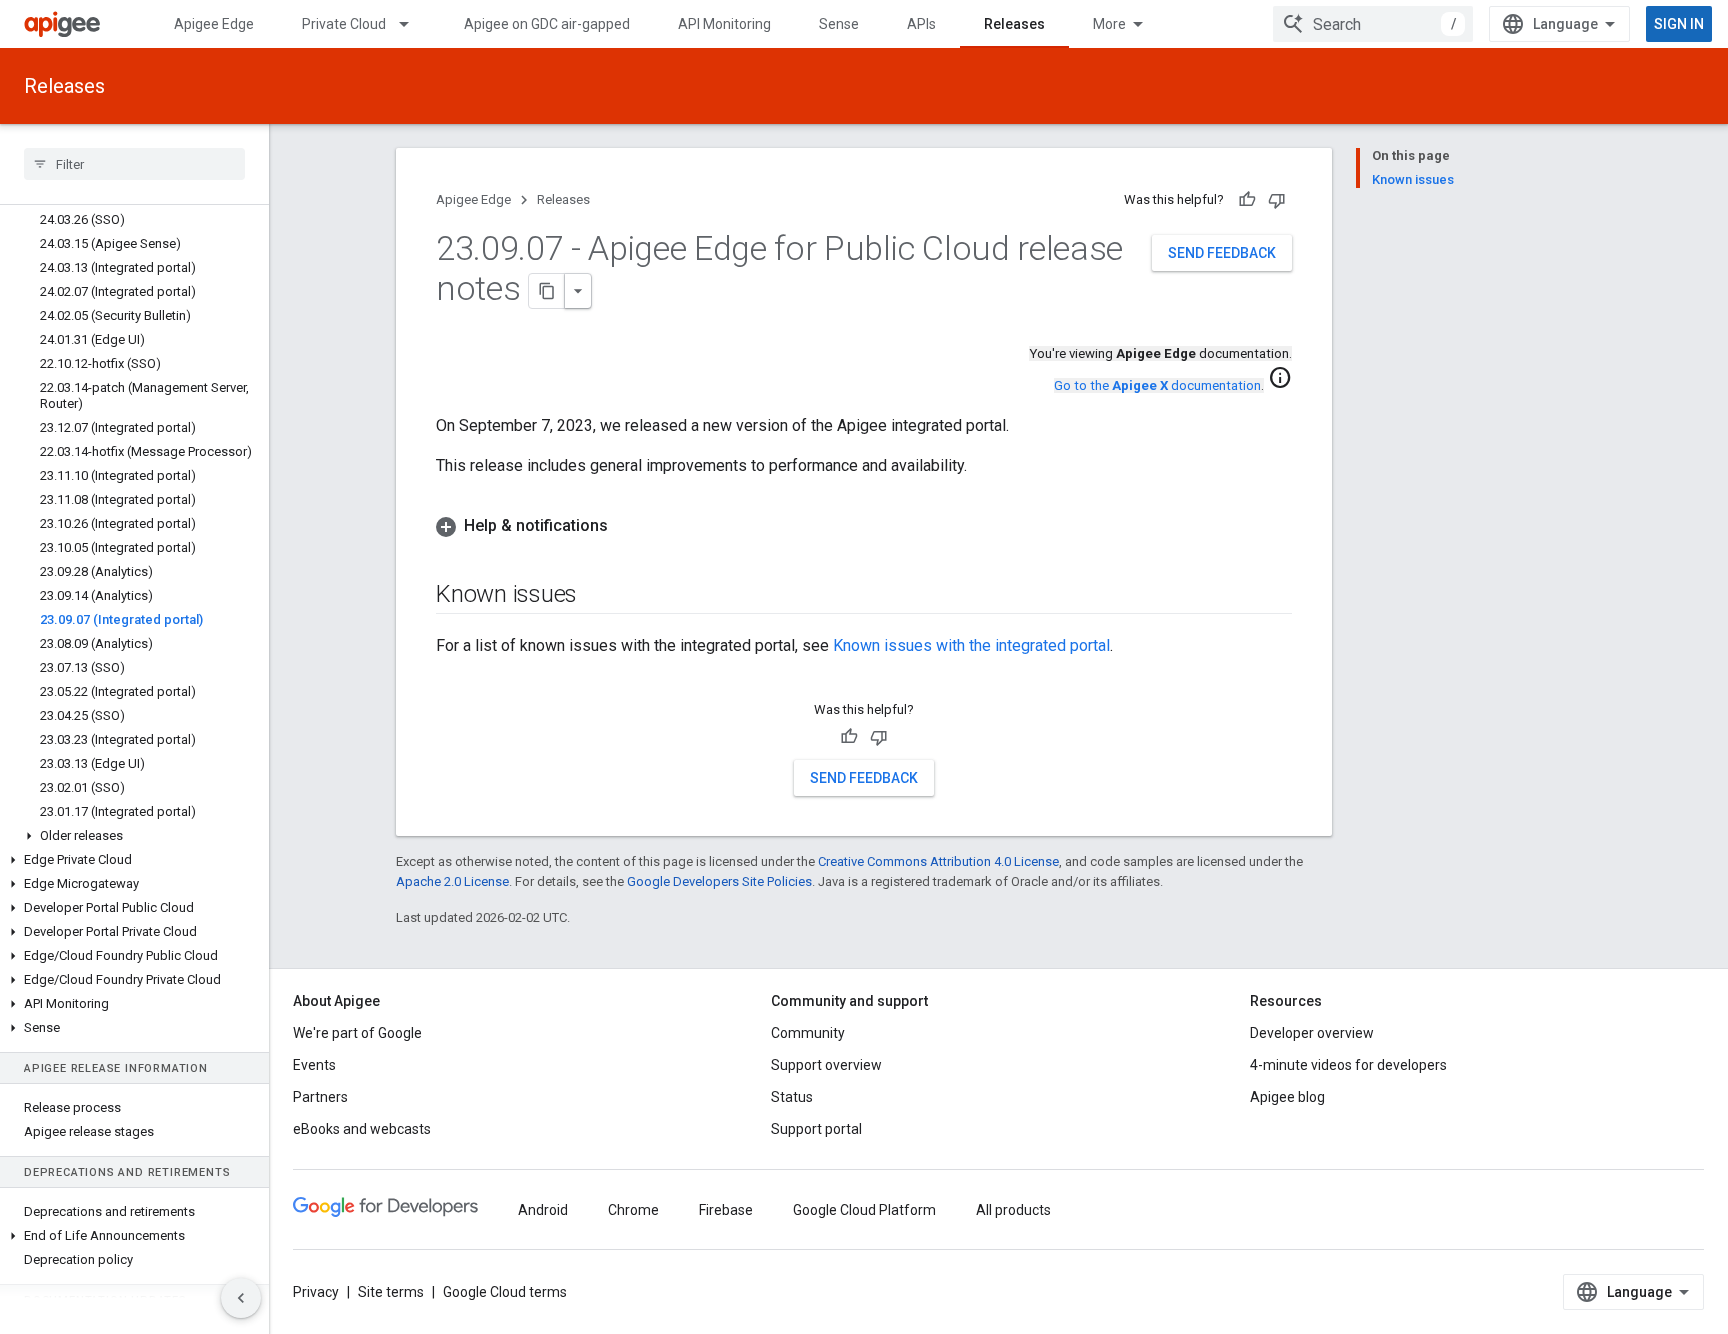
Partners (320, 1097)
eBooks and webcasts (362, 1129)
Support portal (816, 1129)
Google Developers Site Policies (719, 881)
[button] (134, 836)
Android (543, 1210)
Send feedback (1222, 253)
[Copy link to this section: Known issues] (597, 596)
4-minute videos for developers (1348, 1065)
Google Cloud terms (505, 1292)
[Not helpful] (1277, 200)
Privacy (316, 1292)
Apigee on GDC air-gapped (547, 24)
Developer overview (1312, 1033)
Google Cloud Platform (864, 1210)
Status (792, 1097)
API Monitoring (724, 24)
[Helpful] (1247, 200)
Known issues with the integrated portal (971, 645)
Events (314, 1065)
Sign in (1679, 24)
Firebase (726, 1210)
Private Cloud (344, 24)
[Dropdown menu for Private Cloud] (413, 24)
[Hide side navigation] (241, 1298)
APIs (921, 24)
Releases (1014, 24)
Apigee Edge (214, 24)
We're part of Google (357, 1033)
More (1109, 24)
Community (808, 1033)
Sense (839, 24)
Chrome (633, 1210)
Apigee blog (1287, 1097)
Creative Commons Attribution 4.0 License (938, 861)
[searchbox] (134, 164)
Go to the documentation (1157, 385)
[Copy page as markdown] (547, 291)
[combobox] (1373, 24)
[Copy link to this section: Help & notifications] (628, 526)
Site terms (391, 1292)
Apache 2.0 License (452, 881)
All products (1013, 1210)
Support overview (826, 1065)
